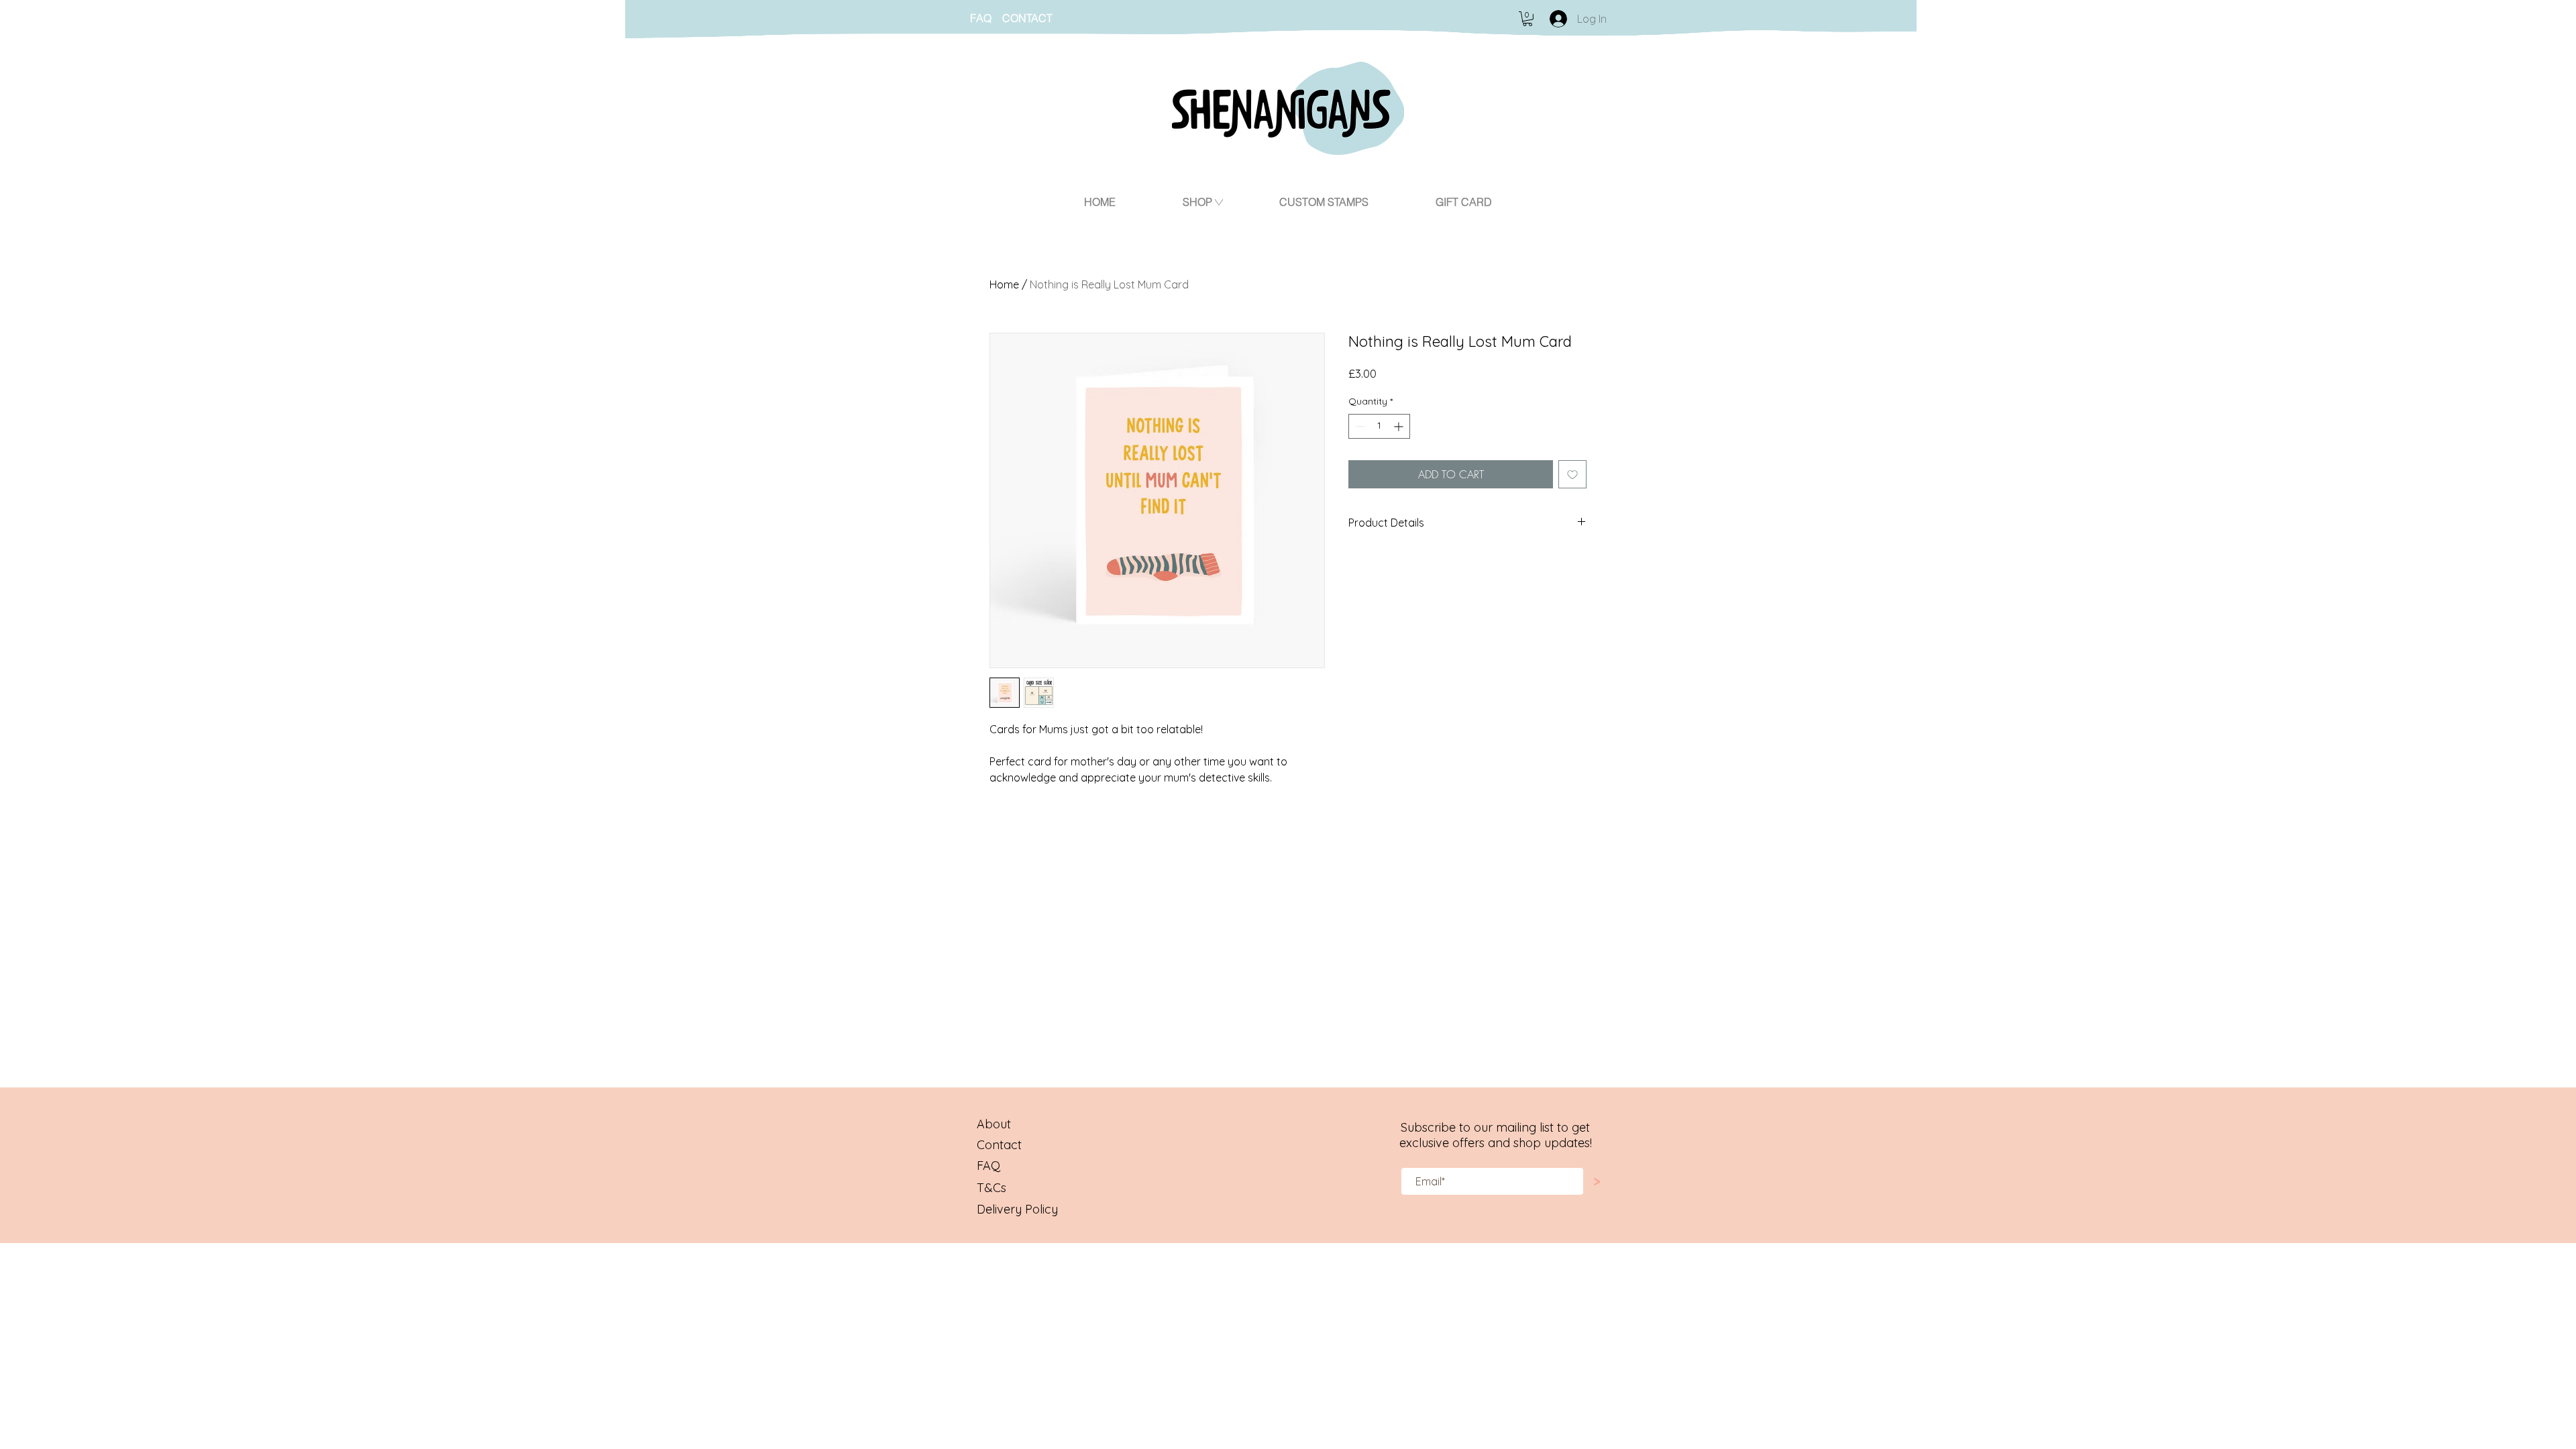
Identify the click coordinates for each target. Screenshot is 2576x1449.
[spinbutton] (1379, 426)
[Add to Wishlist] (1572, 474)
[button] (1527, 19)
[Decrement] (1359, 426)
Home (1004, 284)
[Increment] (1400, 426)
